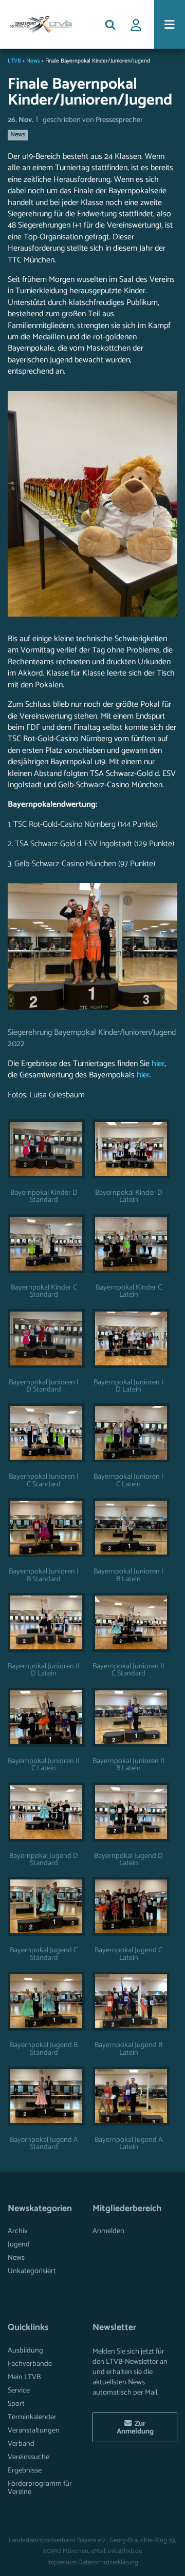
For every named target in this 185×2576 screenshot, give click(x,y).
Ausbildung (25, 2350)
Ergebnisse (25, 2470)
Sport (16, 2404)
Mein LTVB (24, 2377)
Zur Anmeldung (135, 2427)
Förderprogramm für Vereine (40, 2488)
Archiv (18, 2231)
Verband (21, 2444)
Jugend (19, 2244)
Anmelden (108, 2231)
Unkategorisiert (32, 2271)
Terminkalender (32, 2417)
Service (19, 2390)
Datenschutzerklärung (108, 2562)
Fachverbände (30, 2364)
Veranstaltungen (34, 2430)
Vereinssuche (29, 2457)
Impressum (62, 2562)
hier (158, 1064)
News (18, 135)
